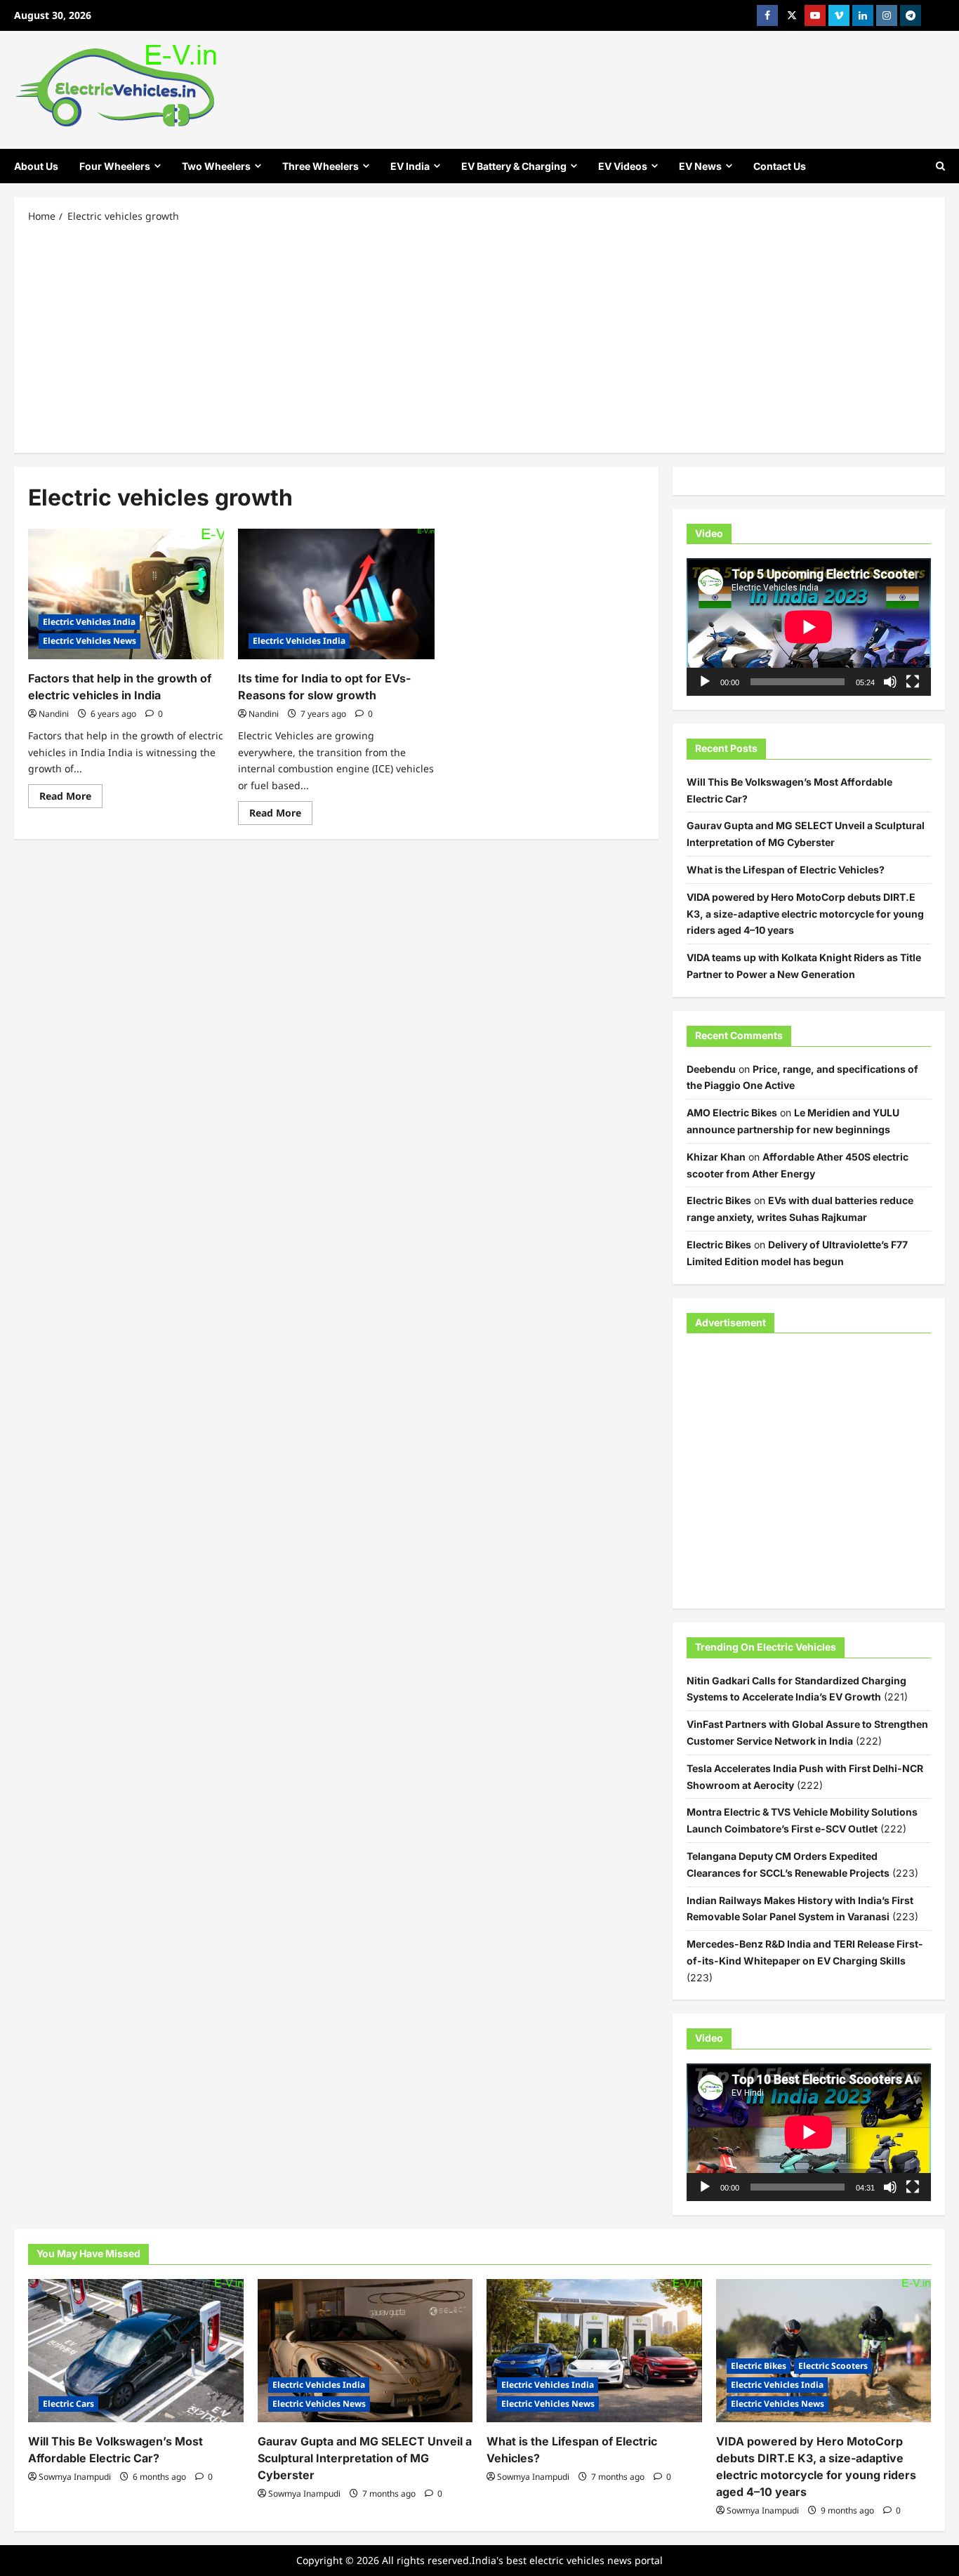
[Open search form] (940, 166)
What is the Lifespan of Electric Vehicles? (786, 870)
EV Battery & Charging (514, 166)
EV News (700, 166)
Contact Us (780, 166)
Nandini (54, 714)
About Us (36, 166)
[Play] (705, 682)
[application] (809, 627)
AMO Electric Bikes (732, 1112)
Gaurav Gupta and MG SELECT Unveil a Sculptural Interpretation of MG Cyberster (365, 2458)
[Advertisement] (479, 337)
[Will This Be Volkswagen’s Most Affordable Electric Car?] (136, 2351)
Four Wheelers (115, 166)
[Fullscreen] (913, 682)
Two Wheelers (216, 166)
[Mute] (890, 682)
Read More (71, 798)
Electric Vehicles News (90, 641)
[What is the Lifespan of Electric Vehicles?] (594, 2351)
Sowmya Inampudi (75, 2477)
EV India (410, 166)
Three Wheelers (320, 166)
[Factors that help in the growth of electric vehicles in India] (126, 594)
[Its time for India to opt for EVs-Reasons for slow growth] (336, 594)
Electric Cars (68, 2404)
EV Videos (623, 166)
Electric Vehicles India (89, 622)
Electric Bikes (719, 1200)
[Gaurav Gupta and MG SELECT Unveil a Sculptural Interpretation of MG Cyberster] (365, 2351)
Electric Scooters (833, 2366)
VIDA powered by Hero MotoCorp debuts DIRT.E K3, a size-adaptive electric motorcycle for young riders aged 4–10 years (805, 914)
